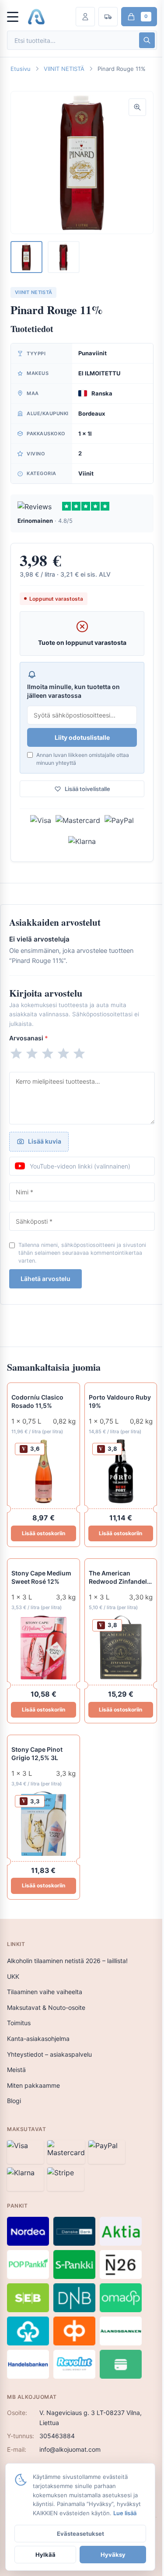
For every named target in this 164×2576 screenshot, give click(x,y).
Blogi (14, 2101)
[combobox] (72, 40)
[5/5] (79, 1053)
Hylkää (45, 2555)
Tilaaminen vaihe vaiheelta (45, 1992)
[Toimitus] (108, 17)
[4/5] (63, 1053)
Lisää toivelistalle (87, 789)
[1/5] (16, 1053)
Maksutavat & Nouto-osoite (46, 2007)
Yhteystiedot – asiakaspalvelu (49, 2054)
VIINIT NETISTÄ (64, 69)
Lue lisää (125, 2513)
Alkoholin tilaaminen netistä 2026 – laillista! (67, 1961)
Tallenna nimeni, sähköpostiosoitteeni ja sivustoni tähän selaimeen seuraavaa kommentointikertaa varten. (82, 1253)
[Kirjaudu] (85, 17)
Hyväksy (113, 2555)
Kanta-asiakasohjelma (38, 2039)
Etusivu (21, 69)
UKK (13, 1976)
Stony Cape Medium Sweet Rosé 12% (41, 1577)
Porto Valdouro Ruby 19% (120, 1401)
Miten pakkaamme (33, 2085)
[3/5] (48, 1053)
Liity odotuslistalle (82, 737)
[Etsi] (147, 40)
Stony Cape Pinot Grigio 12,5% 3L (37, 1753)
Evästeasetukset (80, 2534)
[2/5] (32, 1053)
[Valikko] (17, 17)
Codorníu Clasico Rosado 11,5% (37, 1401)
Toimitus (19, 2023)
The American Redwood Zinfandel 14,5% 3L (118, 1578)
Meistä (16, 2070)
